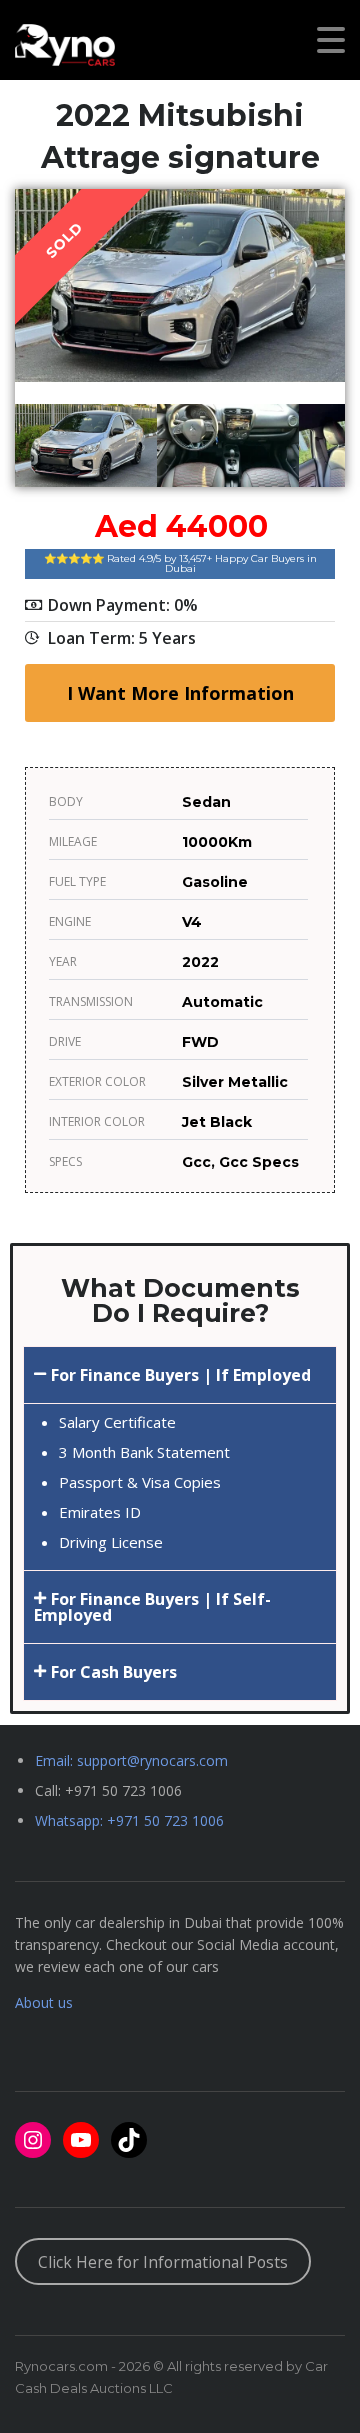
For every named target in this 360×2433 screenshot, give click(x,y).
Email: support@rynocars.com (131, 1760)
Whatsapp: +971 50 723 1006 (129, 1820)
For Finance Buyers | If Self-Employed (152, 1607)
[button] (180, 1375)
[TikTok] (129, 2140)
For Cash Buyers (114, 1672)
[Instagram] (33, 2140)
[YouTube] (81, 2140)
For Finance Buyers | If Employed (181, 1375)
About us (44, 2002)
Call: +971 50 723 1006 (108, 1790)
